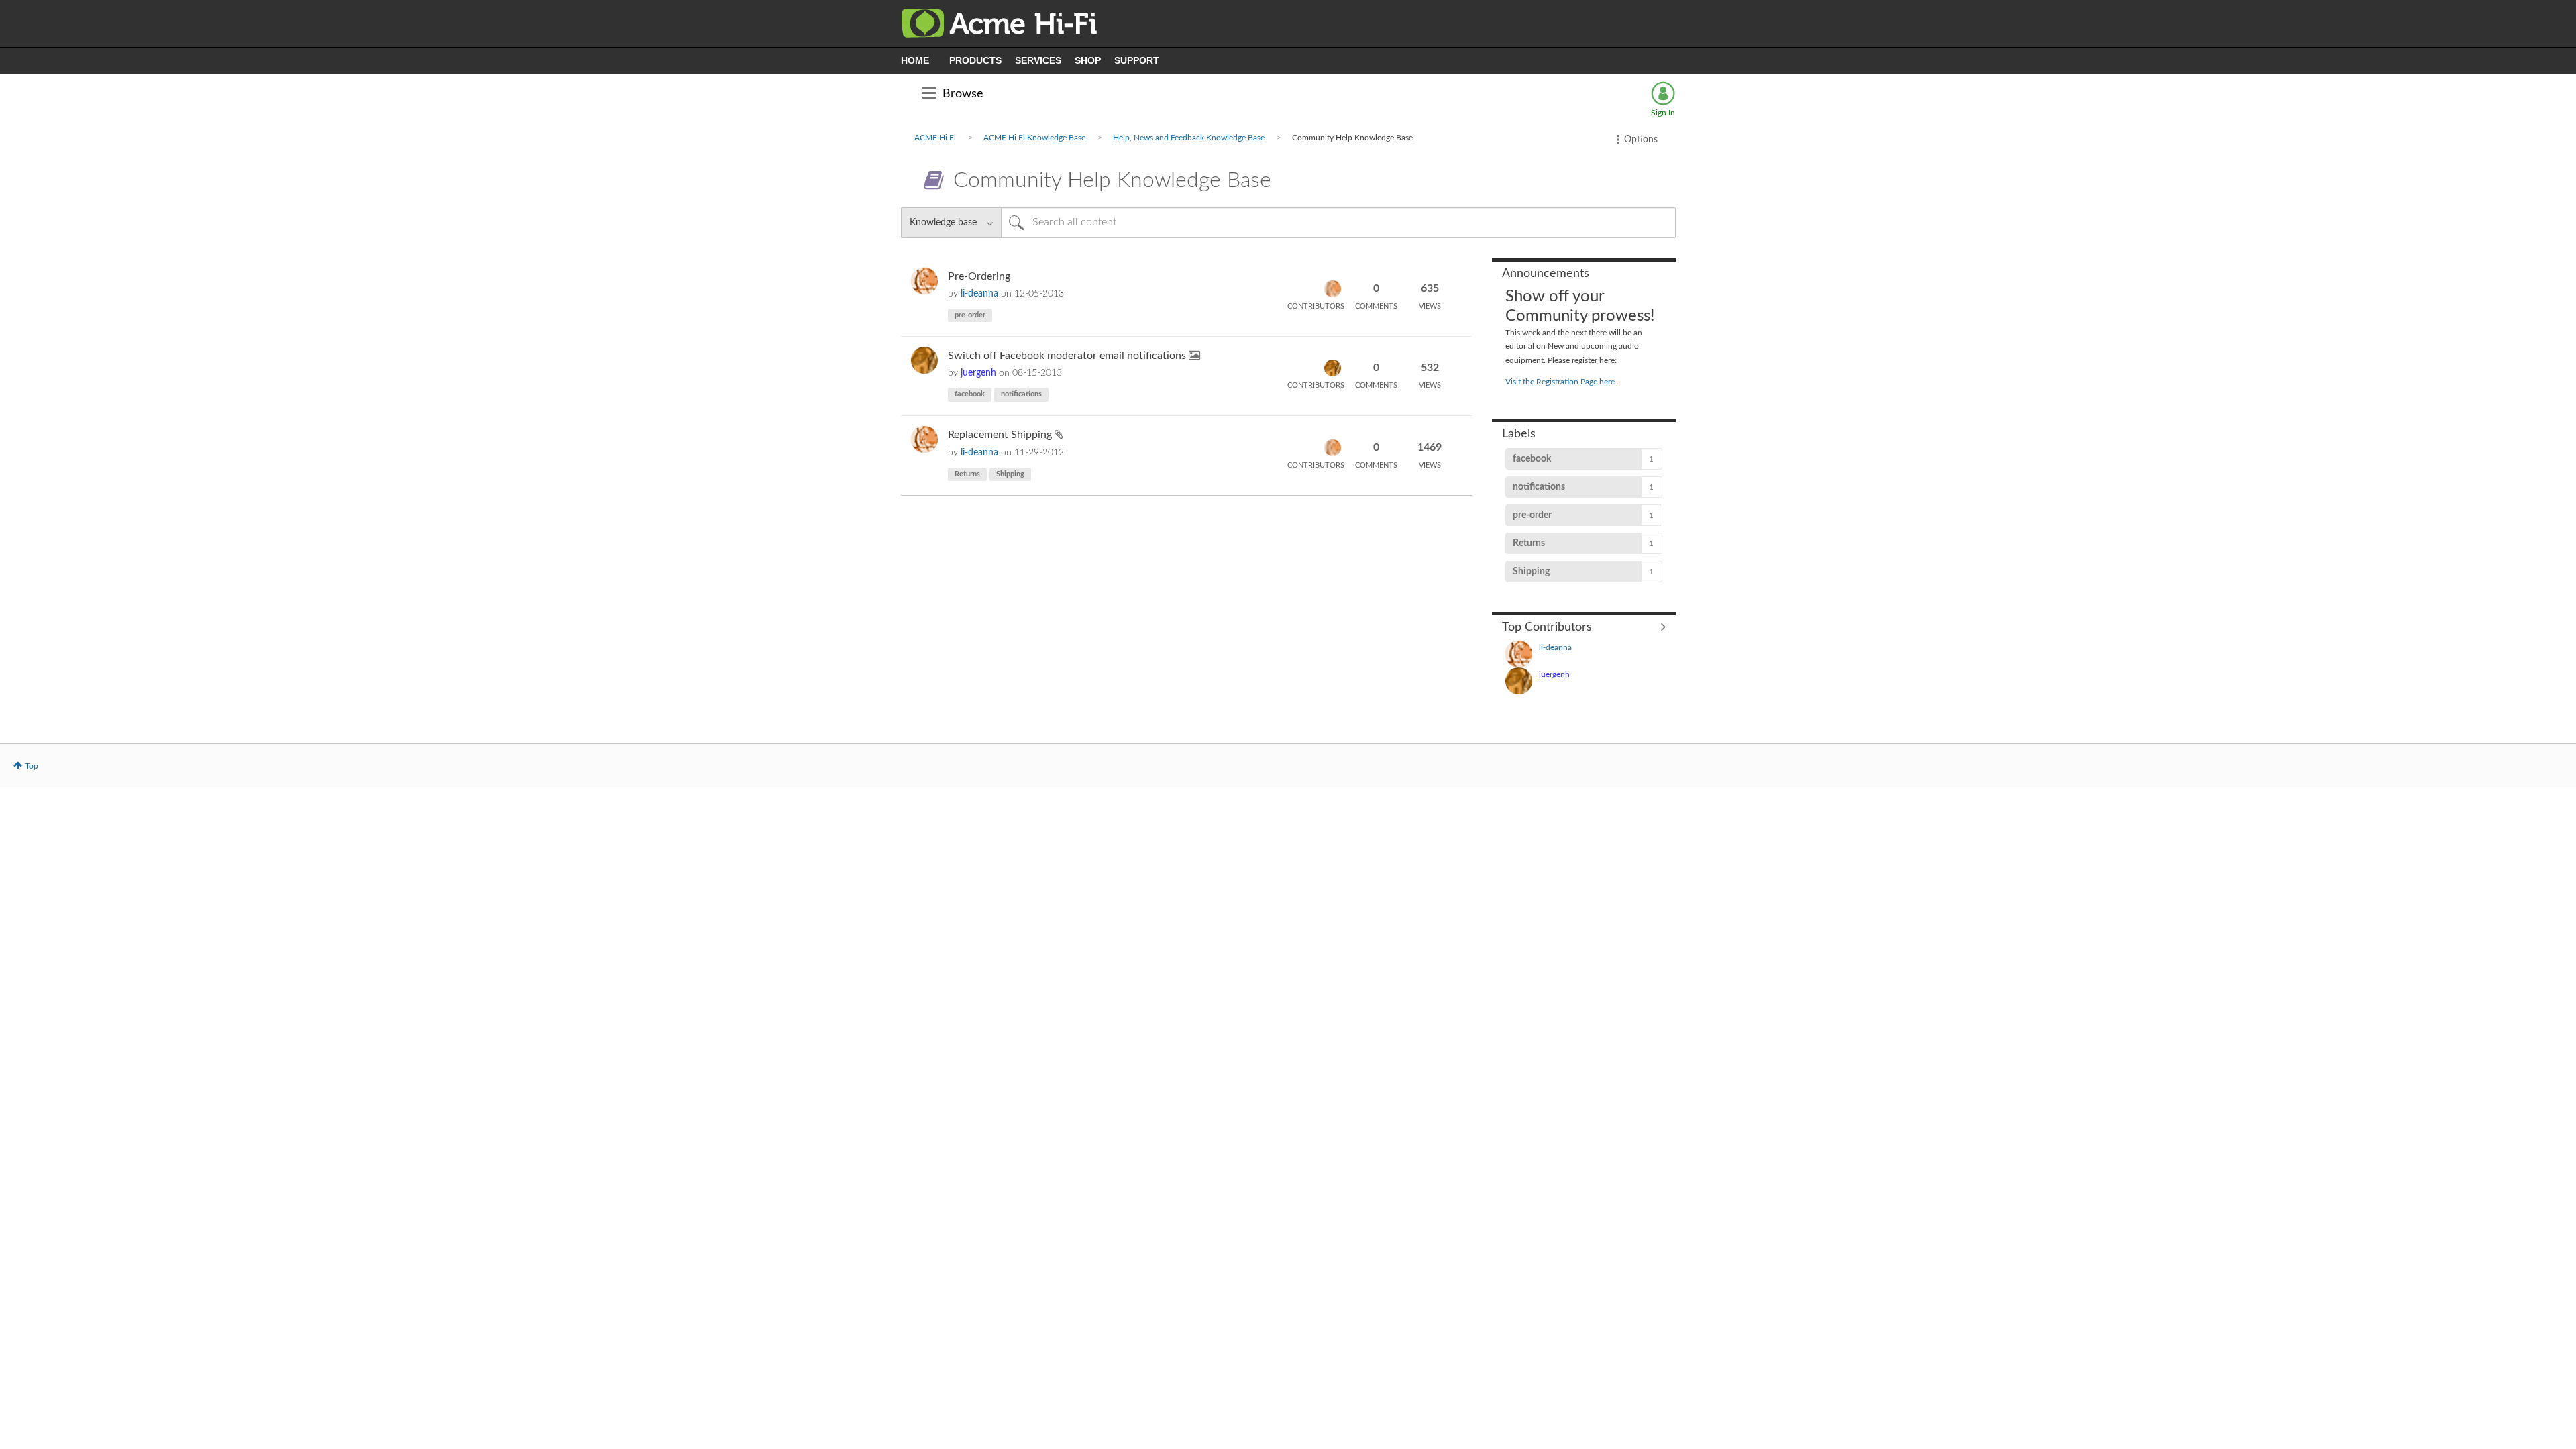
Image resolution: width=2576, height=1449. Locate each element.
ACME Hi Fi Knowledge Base (1034, 138)
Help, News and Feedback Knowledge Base (1189, 138)
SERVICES (1038, 60)
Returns (967, 474)
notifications (1021, 394)
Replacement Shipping (1001, 435)
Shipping (1010, 474)
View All (1584, 627)
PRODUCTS (975, 60)
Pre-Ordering (979, 276)
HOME (915, 60)
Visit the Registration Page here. (1561, 382)
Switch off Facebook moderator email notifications (1068, 356)
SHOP (1088, 60)
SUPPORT (1137, 60)
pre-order (970, 315)
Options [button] (1641, 140)
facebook (970, 394)
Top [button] (32, 766)
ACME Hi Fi (935, 138)
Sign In (1663, 113)
